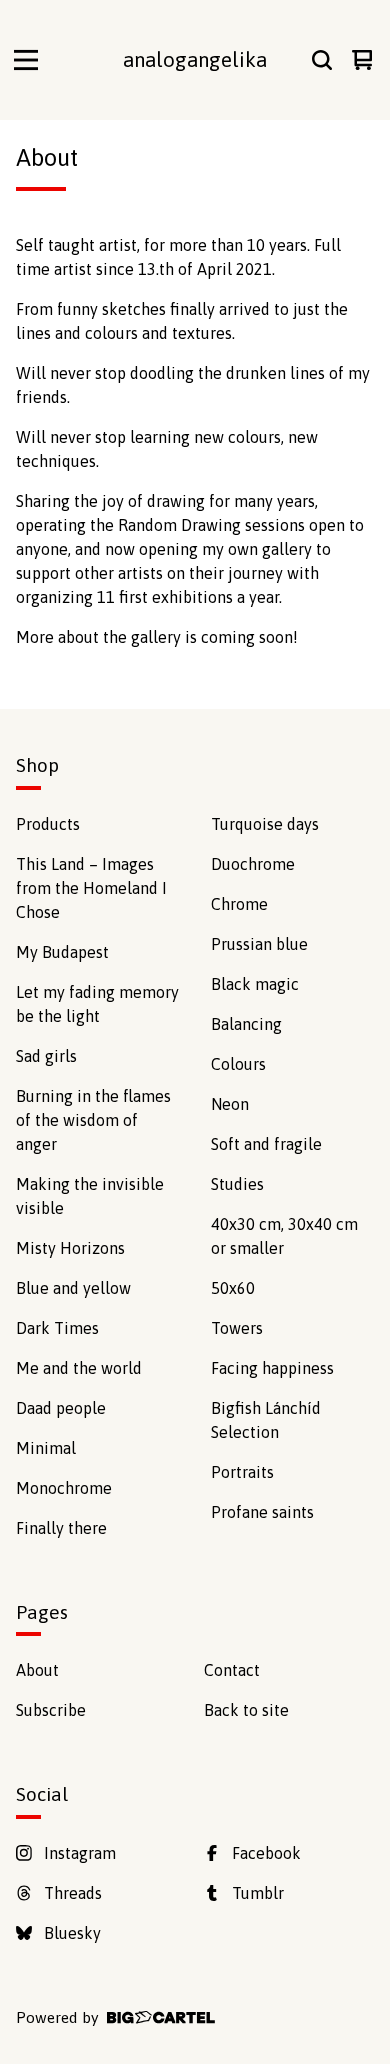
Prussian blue (259, 944)
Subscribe (51, 1710)
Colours (238, 1064)
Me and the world (79, 1368)
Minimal (46, 1448)
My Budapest (62, 952)
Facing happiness (272, 1368)
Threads (73, 1893)
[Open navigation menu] (26, 60)
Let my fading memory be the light (97, 1004)
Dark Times (57, 1328)
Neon (230, 1104)
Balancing (246, 1024)
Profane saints (262, 1512)
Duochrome (253, 864)
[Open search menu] (322, 60)
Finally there (61, 1528)
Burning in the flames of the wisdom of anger (93, 1120)
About (37, 1670)
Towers (237, 1328)
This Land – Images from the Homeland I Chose (91, 888)
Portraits (242, 1472)
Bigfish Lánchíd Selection (266, 1420)
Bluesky (72, 1933)
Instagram (80, 1853)
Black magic (255, 984)
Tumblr (258, 1893)
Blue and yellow (73, 1288)
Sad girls (46, 1056)
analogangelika (195, 59)
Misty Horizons (70, 1248)
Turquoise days (265, 824)
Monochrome (64, 1488)
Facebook (266, 1853)
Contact (232, 1670)
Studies (237, 1184)
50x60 (233, 1288)
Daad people (61, 1408)
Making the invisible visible (90, 1196)
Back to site (246, 1710)
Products (48, 824)
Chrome (239, 904)
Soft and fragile (266, 1144)
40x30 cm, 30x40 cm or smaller (284, 1236)
